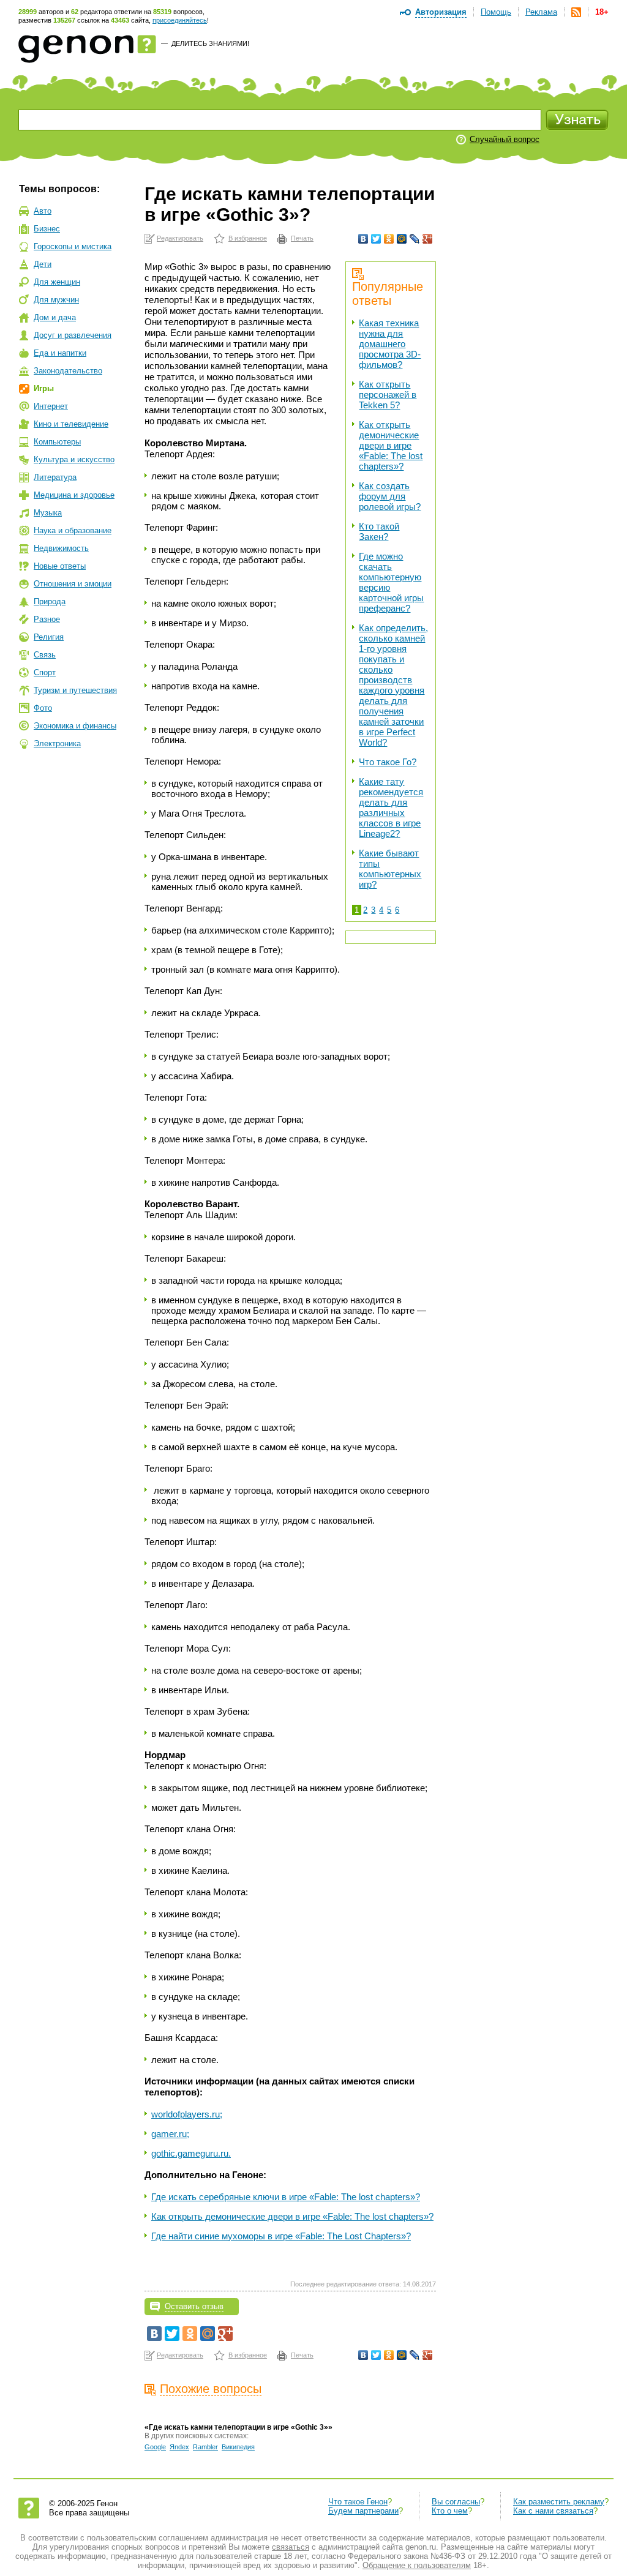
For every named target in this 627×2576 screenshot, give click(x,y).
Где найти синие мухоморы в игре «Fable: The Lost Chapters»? (281, 2236)
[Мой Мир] (402, 239)
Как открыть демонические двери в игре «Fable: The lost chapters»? (391, 445)
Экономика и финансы (75, 726)
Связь (45, 655)
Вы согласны (456, 2502)
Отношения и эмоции (73, 584)
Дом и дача (55, 317)
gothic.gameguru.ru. (191, 2153)
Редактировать (180, 238)
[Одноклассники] (389, 239)
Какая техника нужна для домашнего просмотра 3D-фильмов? (390, 344)
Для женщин (57, 282)
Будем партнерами (363, 2511)
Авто (43, 211)
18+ (602, 12)
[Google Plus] (428, 239)
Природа (50, 601)
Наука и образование (73, 530)
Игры (44, 388)
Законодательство (68, 371)
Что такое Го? (388, 762)
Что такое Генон (358, 2502)
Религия (49, 637)
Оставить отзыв (194, 2306)
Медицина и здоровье (74, 495)
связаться (291, 2547)
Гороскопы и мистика (73, 246)
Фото (43, 708)
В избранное (248, 238)
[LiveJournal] (415, 239)
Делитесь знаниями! (210, 43)
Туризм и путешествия (75, 690)
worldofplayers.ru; (187, 2114)
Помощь (496, 12)
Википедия (238, 2447)
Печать (302, 238)
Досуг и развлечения (73, 335)
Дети (43, 264)
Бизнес (47, 229)
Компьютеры (57, 442)
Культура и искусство (74, 459)
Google (155, 2447)
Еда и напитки (60, 353)
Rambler (205, 2447)
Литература (55, 477)
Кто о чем (450, 2511)
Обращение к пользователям (417, 2565)
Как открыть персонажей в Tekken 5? (388, 395)
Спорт (45, 672)
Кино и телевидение (71, 424)
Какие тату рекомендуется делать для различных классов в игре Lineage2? (391, 807)
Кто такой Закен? (379, 531)
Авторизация (441, 12)
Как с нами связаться (553, 2511)
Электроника (57, 743)
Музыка (48, 513)
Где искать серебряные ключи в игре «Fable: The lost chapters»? (286, 2197)
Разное (47, 619)
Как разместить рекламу (559, 2502)
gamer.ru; (170, 2134)
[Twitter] (376, 239)
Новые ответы (60, 566)
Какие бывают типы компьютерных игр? (390, 869)
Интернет (51, 406)
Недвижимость (61, 548)
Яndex (179, 2447)
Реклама (541, 12)
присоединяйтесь (180, 20)
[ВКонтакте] (363, 239)
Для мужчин (56, 300)
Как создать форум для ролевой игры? (390, 496)
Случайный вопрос (505, 139)
